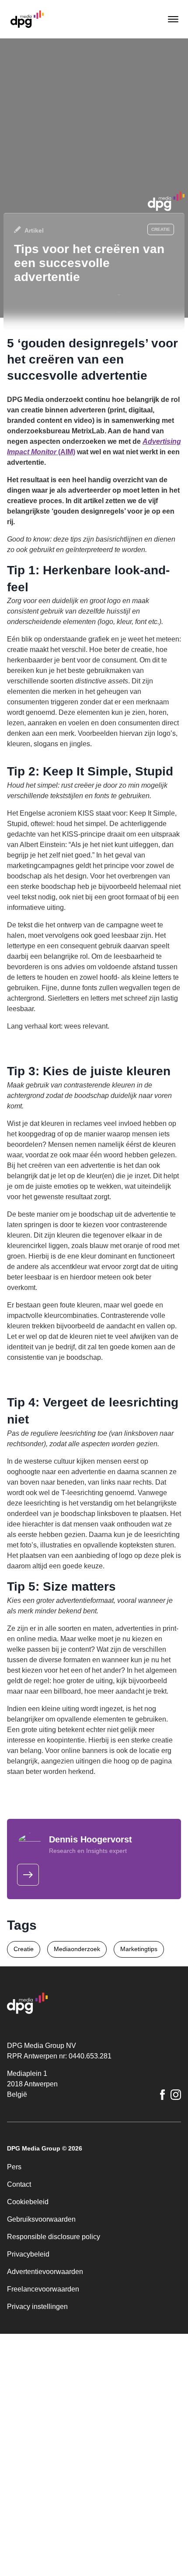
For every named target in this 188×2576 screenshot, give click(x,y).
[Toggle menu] (172, 19)
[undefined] (28, 1875)
